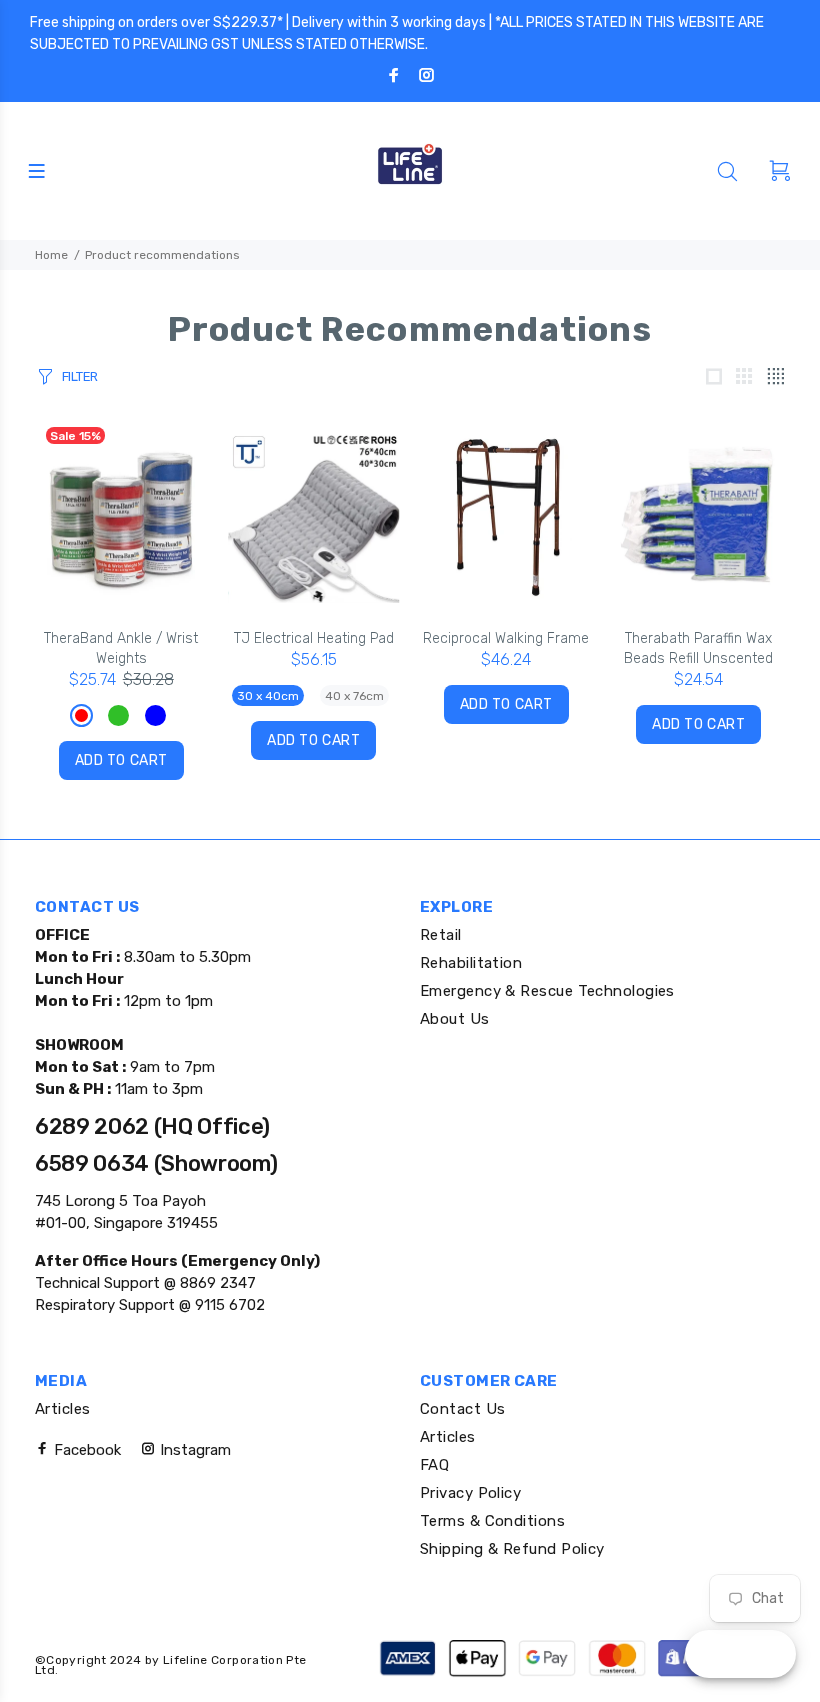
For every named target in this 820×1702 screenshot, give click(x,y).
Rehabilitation (471, 963)
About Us (455, 1019)
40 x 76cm (354, 696)
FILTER (80, 376)
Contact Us (463, 1409)
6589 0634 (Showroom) (156, 1163)
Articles (63, 1409)
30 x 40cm (268, 696)
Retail (441, 935)
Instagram (193, 1450)
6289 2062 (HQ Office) (152, 1126)
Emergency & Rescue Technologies (547, 991)
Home (51, 255)
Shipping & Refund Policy (512, 1549)
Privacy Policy (470, 1493)
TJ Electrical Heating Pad (314, 638)
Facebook (85, 1450)
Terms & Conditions (492, 1521)
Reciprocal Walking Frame (506, 638)
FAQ (434, 1465)
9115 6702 (228, 1305)
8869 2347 (216, 1283)
